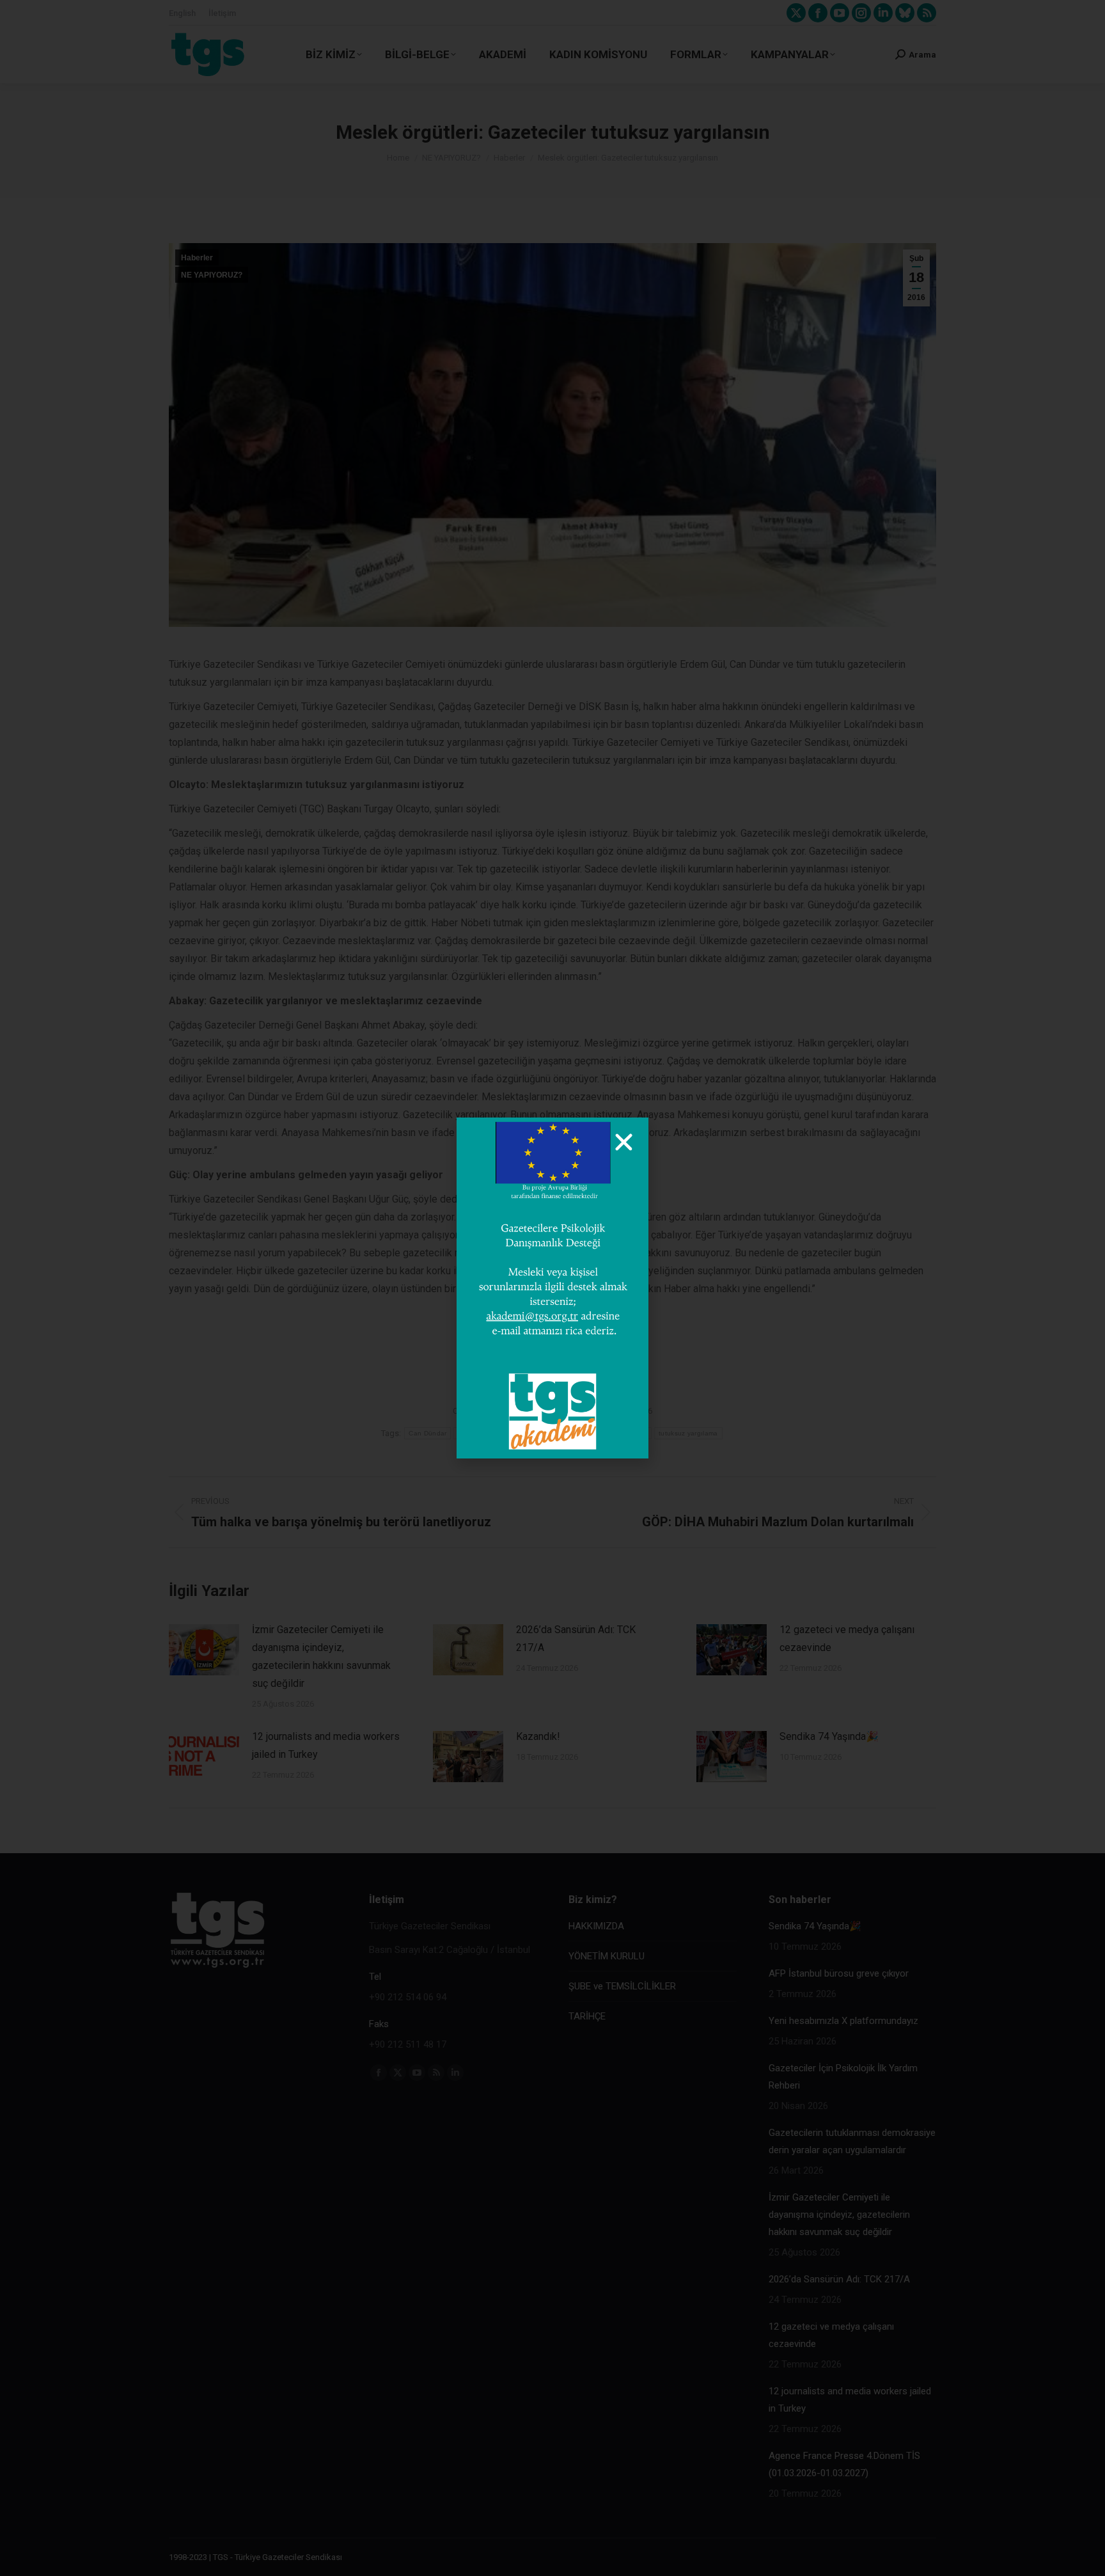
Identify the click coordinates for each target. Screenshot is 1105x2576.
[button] (624, 1142)
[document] (552, 1288)
